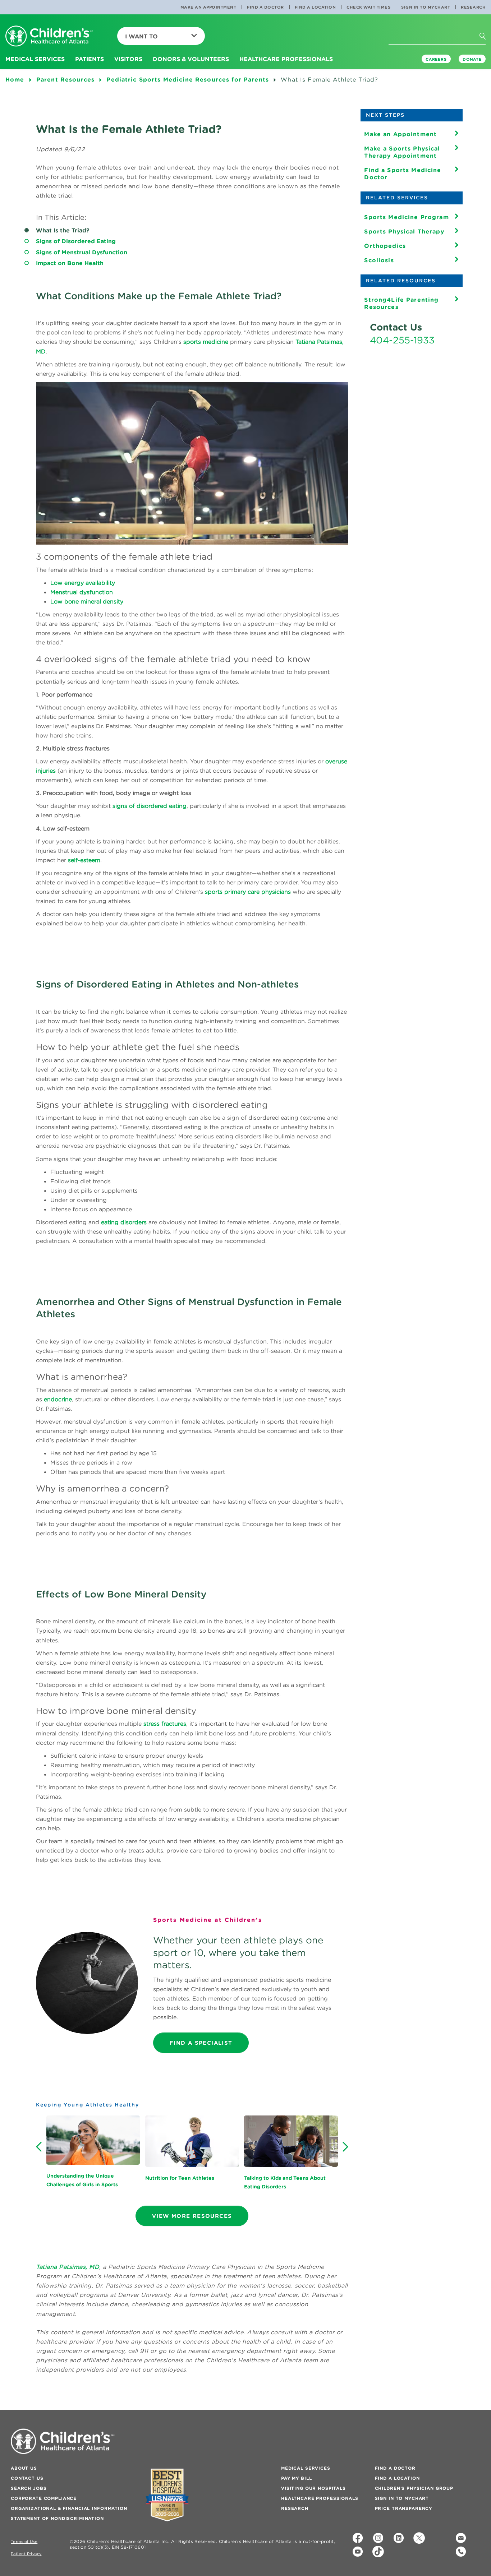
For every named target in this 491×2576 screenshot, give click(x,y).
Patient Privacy (26, 2554)
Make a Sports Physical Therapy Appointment (402, 152)
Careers (436, 59)
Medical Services (306, 2468)
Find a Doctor (265, 7)
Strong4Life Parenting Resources (401, 303)
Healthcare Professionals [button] (286, 59)
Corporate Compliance (44, 2498)
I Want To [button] (141, 36)
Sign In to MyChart (426, 7)
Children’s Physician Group (414, 2488)
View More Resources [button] (192, 2216)
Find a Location (315, 7)
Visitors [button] (128, 59)
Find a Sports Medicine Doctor (403, 174)
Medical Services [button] (35, 59)
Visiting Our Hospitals (313, 2488)
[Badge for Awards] (167, 2495)
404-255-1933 (402, 340)
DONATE (472, 59)
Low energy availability (83, 583)
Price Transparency (403, 2508)
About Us (24, 2468)
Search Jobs (29, 2488)
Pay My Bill (296, 2478)
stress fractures (165, 1724)
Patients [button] (90, 59)
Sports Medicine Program (406, 217)
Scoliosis (379, 260)
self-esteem (84, 860)
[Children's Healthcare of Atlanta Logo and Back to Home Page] (49, 36)
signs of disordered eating (150, 806)
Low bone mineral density (87, 601)
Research (473, 7)
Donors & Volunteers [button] (191, 59)
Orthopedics (385, 246)
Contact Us (27, 2478)
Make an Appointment (208, 7)
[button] (489, 50)
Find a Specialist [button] (201, 2043)
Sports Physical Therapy (404, 231)
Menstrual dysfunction (82, 592)
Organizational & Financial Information (69, 2508)
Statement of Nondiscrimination (57, 2518)
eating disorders (124, 1222)
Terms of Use (24, 2542)
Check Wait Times (368, 7)
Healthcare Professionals (320, 2498)
